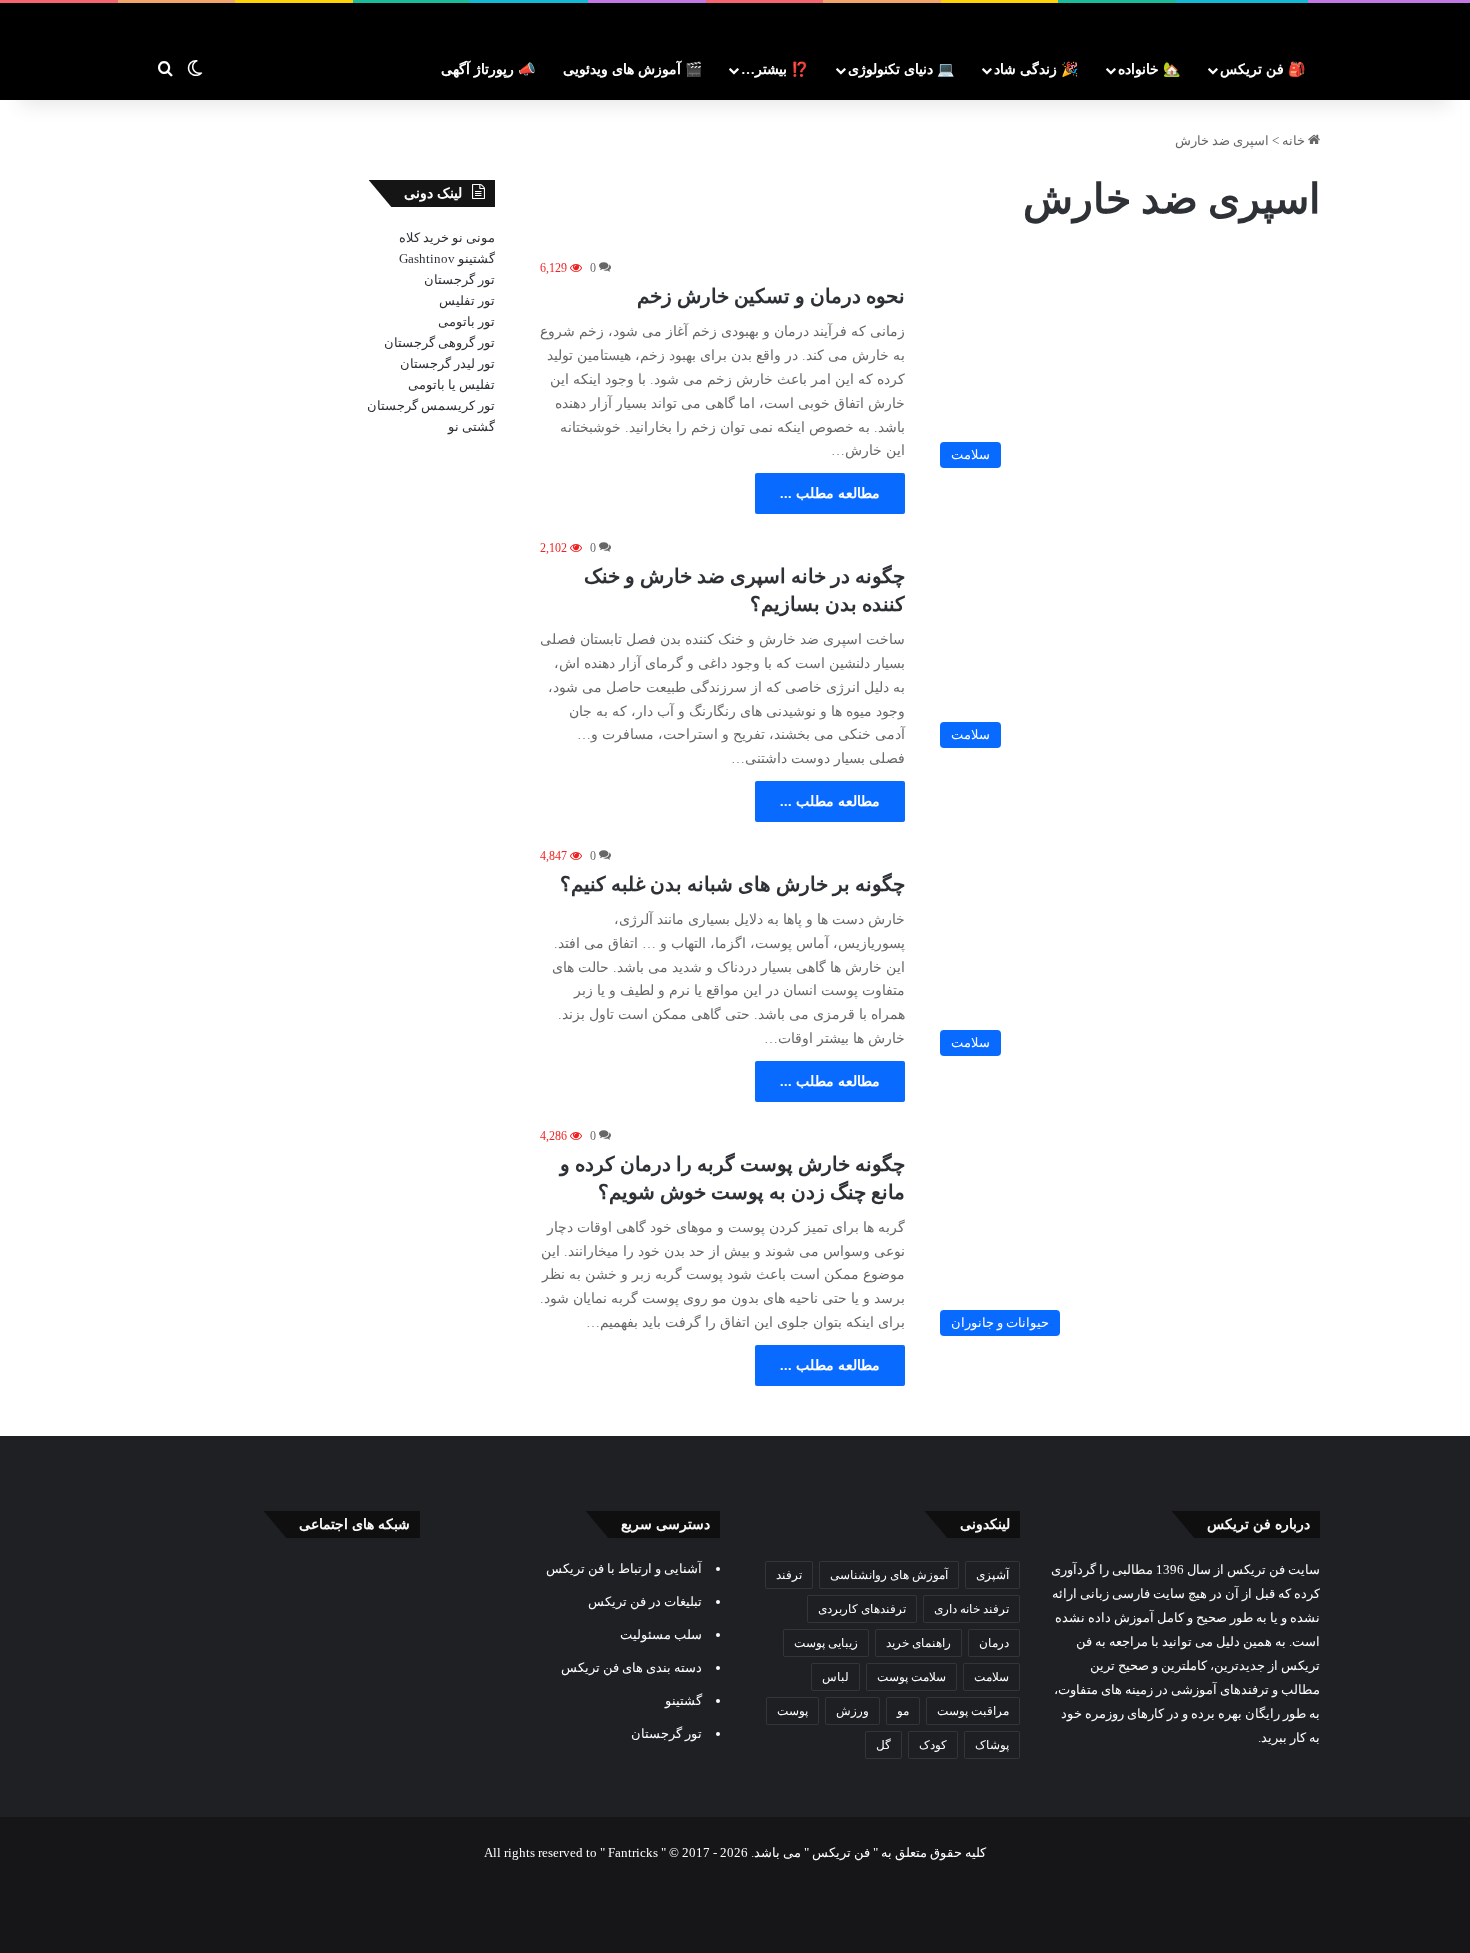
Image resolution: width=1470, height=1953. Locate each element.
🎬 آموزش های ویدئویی (632, 69)
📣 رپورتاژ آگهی (488, 69)
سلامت (991, 1677)
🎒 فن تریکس (1262, 69)
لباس (835, 1677)
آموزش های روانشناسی (889, 1575)
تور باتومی (466, 321)
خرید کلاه (424, 237)
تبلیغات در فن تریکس (645, 1601)
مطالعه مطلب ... (830, 493)
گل (883, 1745)
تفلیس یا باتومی (451, 384)
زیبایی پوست (826, 1643)
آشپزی (992, 1575)
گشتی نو (471, 426)
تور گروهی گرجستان (439, 342)
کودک (933, 1745)
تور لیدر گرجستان (447, 363)
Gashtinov (427, 258)
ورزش (852, 1711)
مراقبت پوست (973, 1711)
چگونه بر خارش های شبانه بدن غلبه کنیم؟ (732, 884)
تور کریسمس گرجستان (431, 405)
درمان (994, 1643)
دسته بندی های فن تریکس (631, 1667)
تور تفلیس (467, 300)
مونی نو (473, 237)
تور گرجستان (459, 279)
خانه (1295, 140)
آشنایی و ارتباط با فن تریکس (624, 1568)
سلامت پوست (911, 1677)
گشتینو (476, 258)
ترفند (789, 1575)
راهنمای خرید (918, 1643)
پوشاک (992, 1745)
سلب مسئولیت (661, 1634)
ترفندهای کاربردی (862, 1609)
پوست (792, 1711)
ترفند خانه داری (971, 1609)
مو (903, 1711)
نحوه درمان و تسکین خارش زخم (771, 296)
